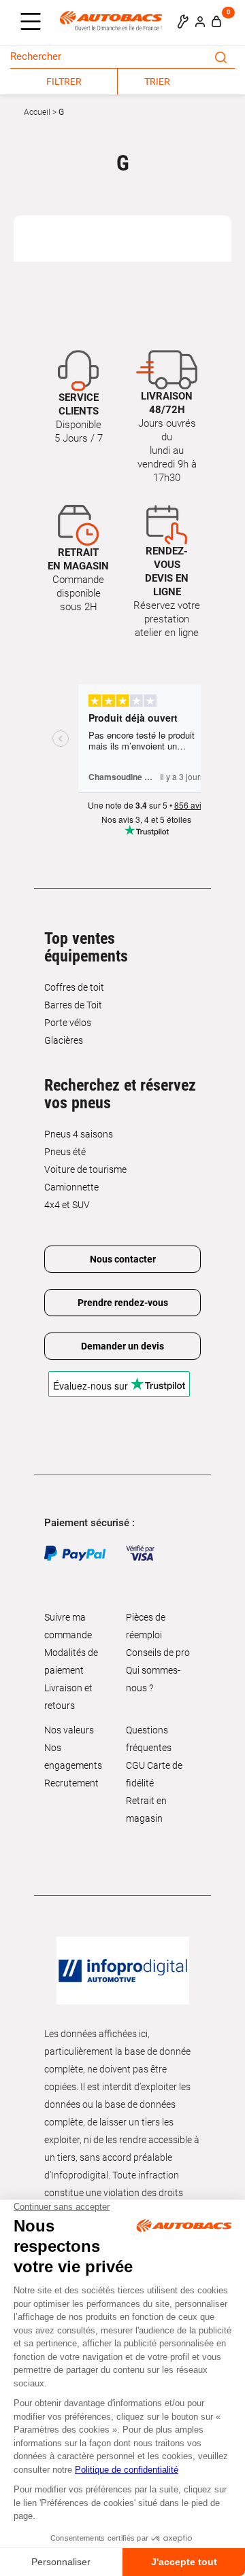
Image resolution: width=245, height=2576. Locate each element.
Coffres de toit (74, 987)
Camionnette (71, 1187)
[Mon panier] (216, 21)
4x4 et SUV (67, 1205)
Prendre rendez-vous (123, 1303)
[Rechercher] (221, 56)
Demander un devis (122, 1346)
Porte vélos (68, 1023)
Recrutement (71, 1783)
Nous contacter (123, 1259)
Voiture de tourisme (85, 1169)
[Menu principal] (34, 22)
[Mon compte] (200, 21)
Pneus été (65, 1152)
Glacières (64, 1040)
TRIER (157, 82)
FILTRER (64, 82)
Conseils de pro (158, 1653)
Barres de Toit (73, 1005)
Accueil (37, 112)
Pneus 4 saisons (79, 1134)
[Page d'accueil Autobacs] (114, 20)
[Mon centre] (183, 21)
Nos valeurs (69, 1730)
